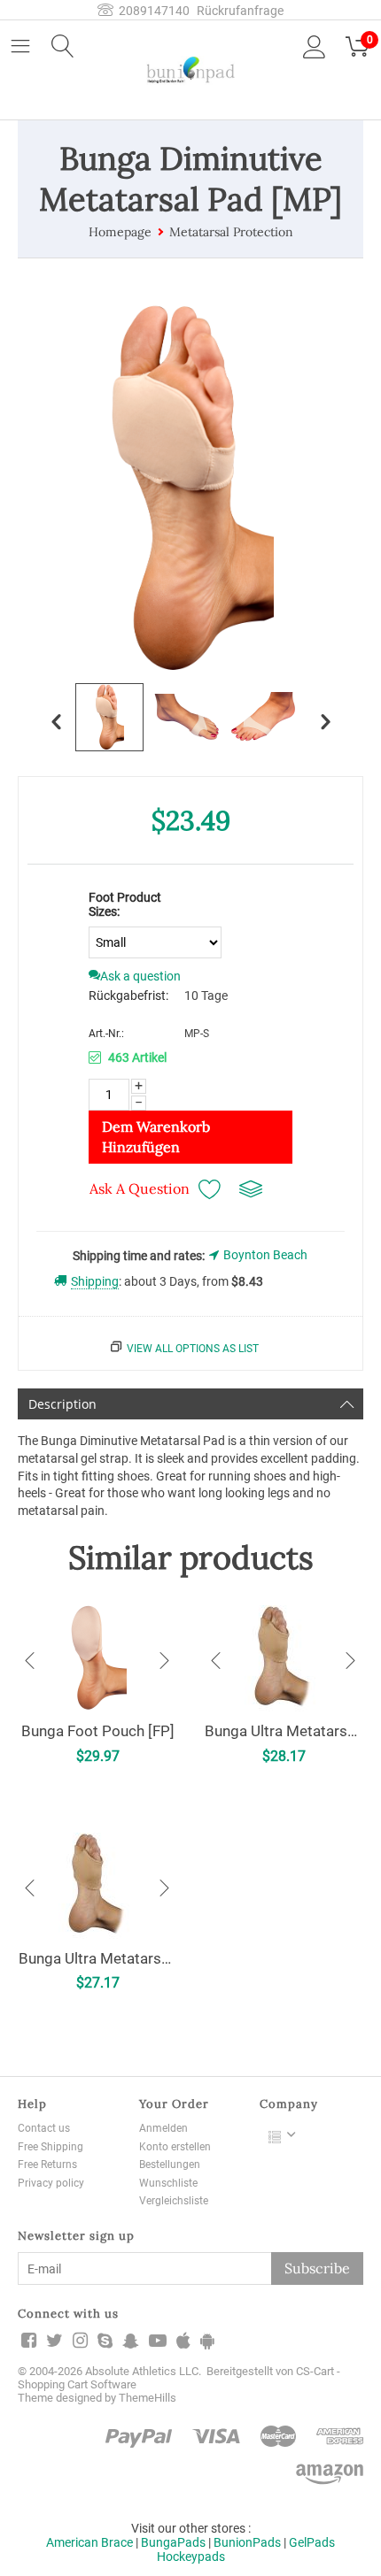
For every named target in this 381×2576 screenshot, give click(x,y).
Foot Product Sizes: (125, 904)
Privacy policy (51, 2183)
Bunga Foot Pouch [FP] (98, 1731)
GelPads (312, 2542)
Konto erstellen (175, 2147)
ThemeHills (148, 2398)
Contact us (44, 2128)
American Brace (89, 2542)
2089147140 (152, 11)
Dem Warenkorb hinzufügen (156, 1137)
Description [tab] (62, 1404)
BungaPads (173, 2542)
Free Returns (47, 2165)
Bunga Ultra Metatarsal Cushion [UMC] (284, 1731)
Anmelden (163, 2128)
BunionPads (247, 2542)
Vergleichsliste (174, 2201)
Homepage (120, 232)
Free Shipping (51, 2147)
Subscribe (317, 2268)
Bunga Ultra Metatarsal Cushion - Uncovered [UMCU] (97, 1958)
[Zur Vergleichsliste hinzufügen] (251, 1189)
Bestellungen (170, 2165)
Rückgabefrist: (128, 996)
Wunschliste (168, 2183)
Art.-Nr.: (106, 1034)
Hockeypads (191, 2557)
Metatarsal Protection (231, 232)
